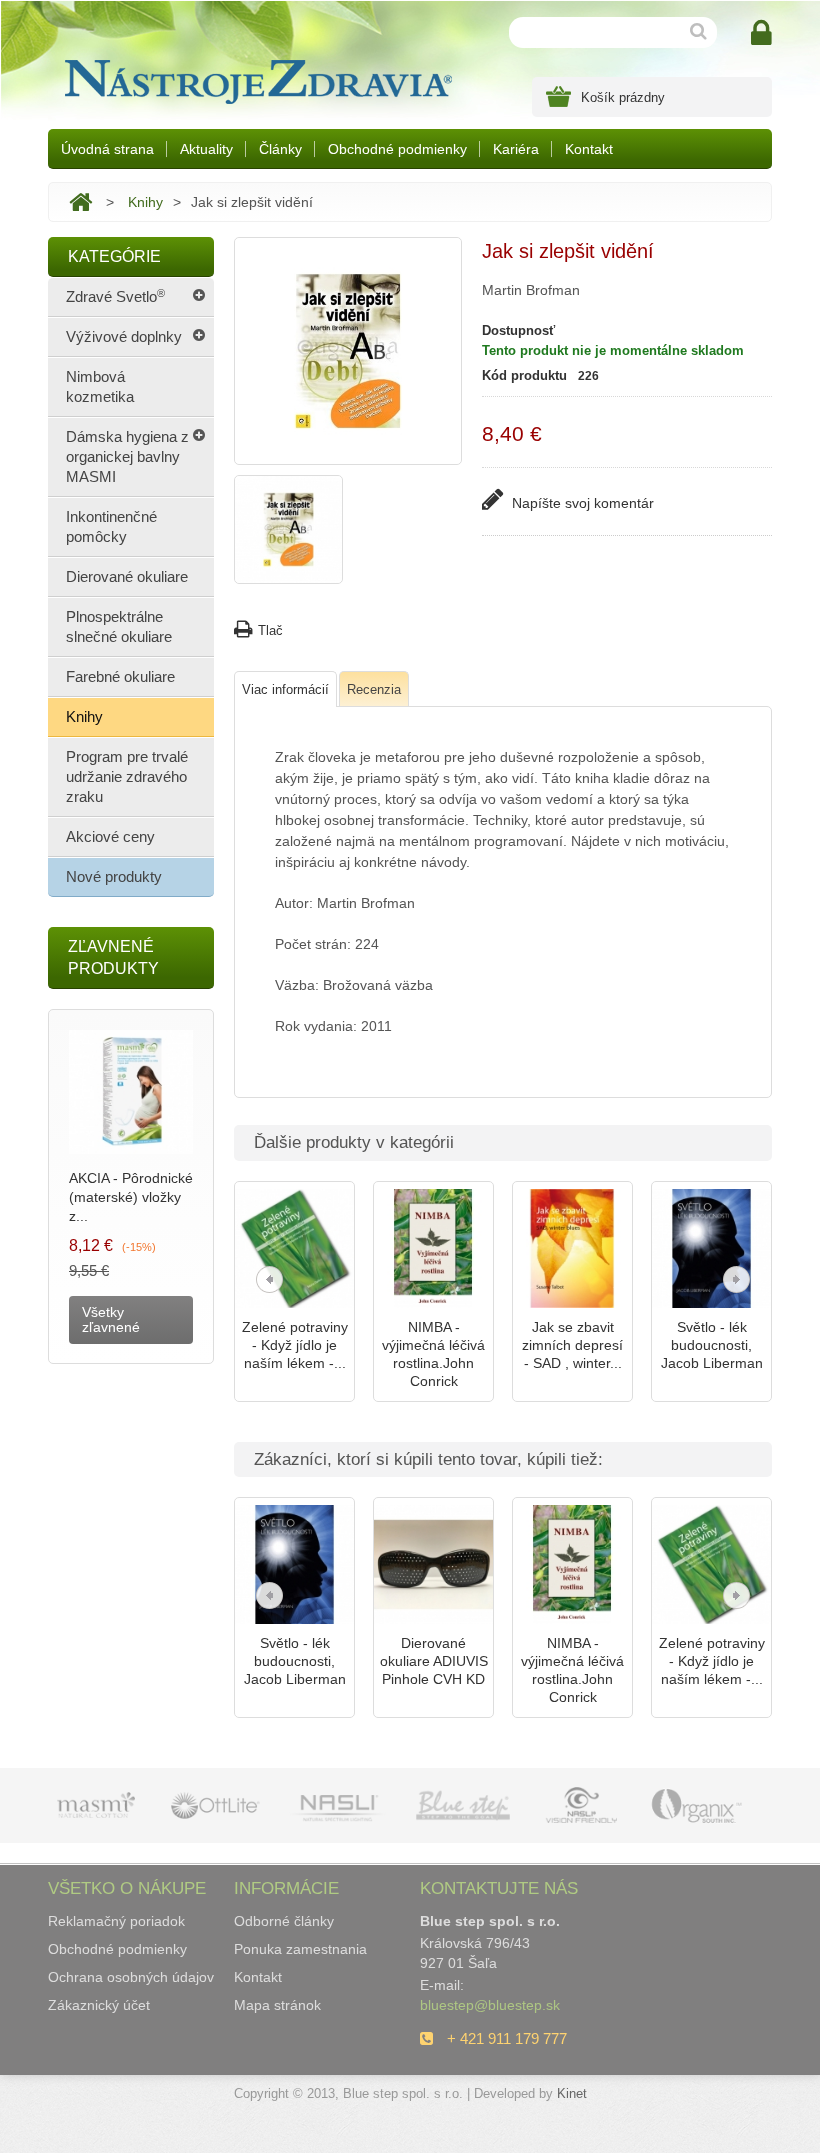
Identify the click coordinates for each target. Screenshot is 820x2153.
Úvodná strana (107, 149)
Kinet (572, 2093)
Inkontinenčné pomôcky (111, 526)
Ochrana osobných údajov (131, 1977)
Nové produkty (114, 876)
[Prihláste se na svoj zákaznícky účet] (761, 34)
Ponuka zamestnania (300, 1949)
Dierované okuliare (127, 576)
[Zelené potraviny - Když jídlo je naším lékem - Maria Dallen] (294, 1248)
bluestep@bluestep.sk (490, 2005)
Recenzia (374, 689)
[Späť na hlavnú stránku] (80, 202)
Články (280, 149)
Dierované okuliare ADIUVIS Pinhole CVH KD (434, 1661)
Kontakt (589, 149)
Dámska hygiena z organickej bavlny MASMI (127, 456)
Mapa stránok (277, 2005)
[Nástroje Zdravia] (255, 77)
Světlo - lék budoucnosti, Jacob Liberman (712, 1345)
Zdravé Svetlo (115, 296)
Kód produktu (524, 375)
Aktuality (206, 149)
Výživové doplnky (124, 336)
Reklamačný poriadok (116, 1921)
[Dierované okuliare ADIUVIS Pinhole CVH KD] (433, 1564)
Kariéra (516, 149)
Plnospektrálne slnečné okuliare (119, 626)
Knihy (145, 202)
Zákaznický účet (99, 2005)
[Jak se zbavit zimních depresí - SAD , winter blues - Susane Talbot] (572, 1248)
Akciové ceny (110, 836)
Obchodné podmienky (397, 149)
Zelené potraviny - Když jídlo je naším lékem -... (295, 1345)
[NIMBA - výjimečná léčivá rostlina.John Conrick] (433, 1248)
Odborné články (284, 1921)
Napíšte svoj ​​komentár (581, 503)
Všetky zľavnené (111, 1319)
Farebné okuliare (120, 676)
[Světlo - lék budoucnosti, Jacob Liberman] (711, 1248)
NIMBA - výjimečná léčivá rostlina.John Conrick (433, 1354)
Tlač (270, 630)
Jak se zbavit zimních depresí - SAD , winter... (572, 1345)
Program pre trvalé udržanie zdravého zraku (127, 776)
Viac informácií (285, 689)
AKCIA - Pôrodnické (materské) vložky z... (131, 1197)
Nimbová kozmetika (100, 386)
